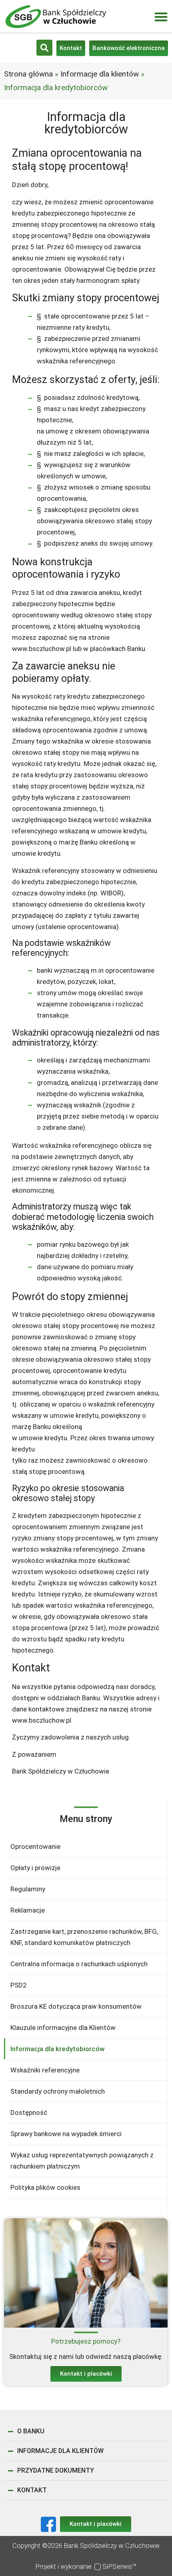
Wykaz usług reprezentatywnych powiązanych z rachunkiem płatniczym (82, 2161)
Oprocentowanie (35, 1846)
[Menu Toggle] (161, 17)
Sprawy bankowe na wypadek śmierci (66, 2134)
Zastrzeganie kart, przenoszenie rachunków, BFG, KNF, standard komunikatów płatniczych (84, 1937)
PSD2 (19, 1985)
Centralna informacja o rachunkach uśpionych (79, 1964)
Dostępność (29, 2112)
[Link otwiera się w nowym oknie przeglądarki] (48, 2524)
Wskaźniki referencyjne (45, 2070)
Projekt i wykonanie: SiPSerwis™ (86, 2566)
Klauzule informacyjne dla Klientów (63, 2028)
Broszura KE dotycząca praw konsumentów (76, 2006)
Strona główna (28, 74)
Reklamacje (28, 1910)
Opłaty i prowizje (35, 1868)
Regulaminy (28, 1889)
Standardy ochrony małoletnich (58, 2091)
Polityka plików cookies (45, 2187)
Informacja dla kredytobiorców (58, 2049)
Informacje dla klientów (100, 74)
